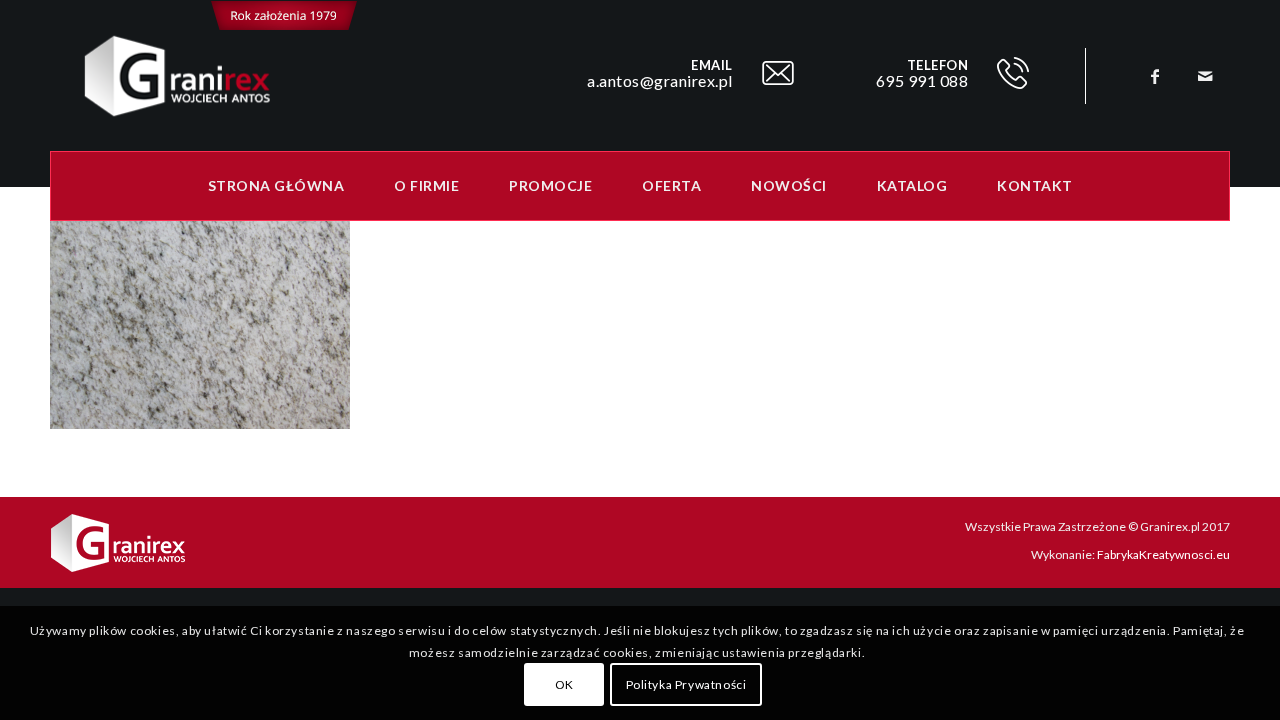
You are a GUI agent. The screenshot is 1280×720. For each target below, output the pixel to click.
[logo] (204, 76)
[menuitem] (276, 186)
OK (564, 684)
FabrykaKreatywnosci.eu (1163, 554)
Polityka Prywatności (686, 684)
